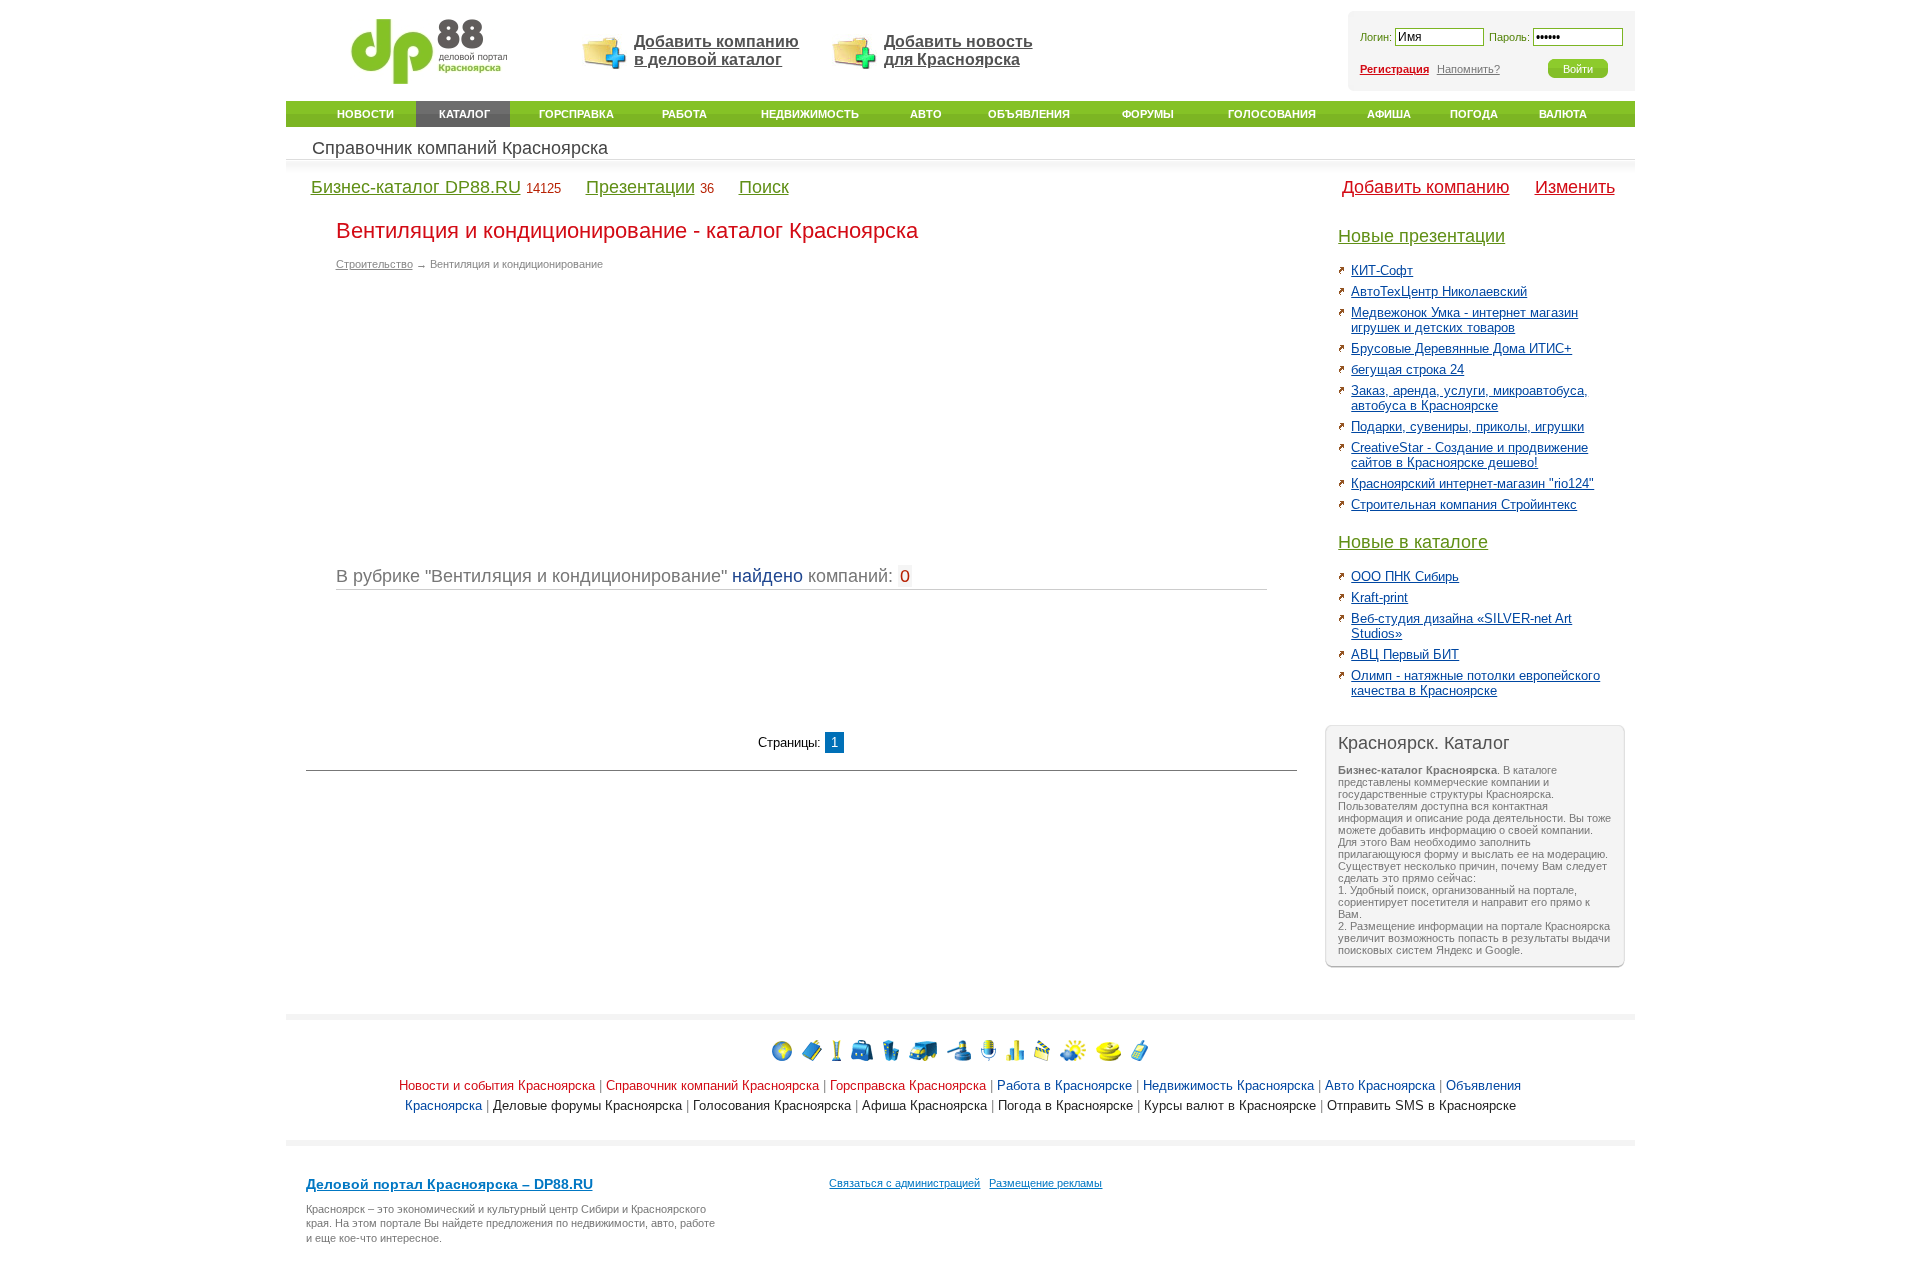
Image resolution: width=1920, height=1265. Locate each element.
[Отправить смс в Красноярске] (1139, 1049)
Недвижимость (810, 114)
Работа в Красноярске (1064, 1085)
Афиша (1389, 114)
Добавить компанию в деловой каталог (716, 50)
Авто (926, 114)
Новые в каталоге (1413, 542)
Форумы (1148, 114)
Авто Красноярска (1380, 1085)
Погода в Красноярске (1065, 1105)
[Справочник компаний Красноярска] (812, 1049)
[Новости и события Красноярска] (782, 1049)
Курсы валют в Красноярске (1230, 1105)
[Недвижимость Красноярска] (891, 1049)
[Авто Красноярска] (923, 1049)
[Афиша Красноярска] (1042, 1049)
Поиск (764, 187)
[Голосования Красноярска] (1015, 1049)
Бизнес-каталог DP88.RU (416, 187)
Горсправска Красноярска (908, 1085)
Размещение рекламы (1045, 1183)
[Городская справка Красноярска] (836, 1049)
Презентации (640, 187)
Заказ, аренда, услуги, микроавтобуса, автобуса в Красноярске (1469, 398)
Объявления (1029, 114)
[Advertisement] (504, 426)
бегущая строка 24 (1407, 369)
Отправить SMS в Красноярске (1421, 1105)
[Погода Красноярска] (1073, 1049)
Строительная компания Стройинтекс (1464, 504)
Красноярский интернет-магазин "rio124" (1472, 483)
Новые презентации (1421, 236)
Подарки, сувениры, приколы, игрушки (1467, 426)
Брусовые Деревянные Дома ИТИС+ (1461, 348)
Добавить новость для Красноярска (958, 50)
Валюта (1563, 114)
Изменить (1575, 187)
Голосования (1272, 114)
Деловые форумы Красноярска (587, 1105)
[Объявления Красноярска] (959, 1049)
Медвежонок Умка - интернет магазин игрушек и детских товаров (1464, 320)
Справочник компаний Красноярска (460, 148)
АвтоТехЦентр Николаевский (1439, 291)
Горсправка (576, 114)
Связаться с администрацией (904, 1183)
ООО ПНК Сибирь (1405, 576)
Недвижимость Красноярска (1228, 1085)
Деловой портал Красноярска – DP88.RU (449, 1184)
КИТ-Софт (1382, 270)
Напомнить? (1468, 69)
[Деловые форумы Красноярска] (988, 1049)
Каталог (464, 114)
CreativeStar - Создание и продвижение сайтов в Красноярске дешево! (1469, 455)
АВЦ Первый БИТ (1405, 654)
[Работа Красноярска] (862, 1049)
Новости (365, 114)
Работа (684, 114)
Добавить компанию (1426, 187)
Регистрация (1394, 69)
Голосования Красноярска (772, 1105)
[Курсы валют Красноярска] (1108, 1049)
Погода (1474, 114)
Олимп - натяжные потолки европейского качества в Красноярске (1475, 683)
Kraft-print (1379, 597)
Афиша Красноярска (924, 1105)
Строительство (374, 264)
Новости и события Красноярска (497, 1085)
